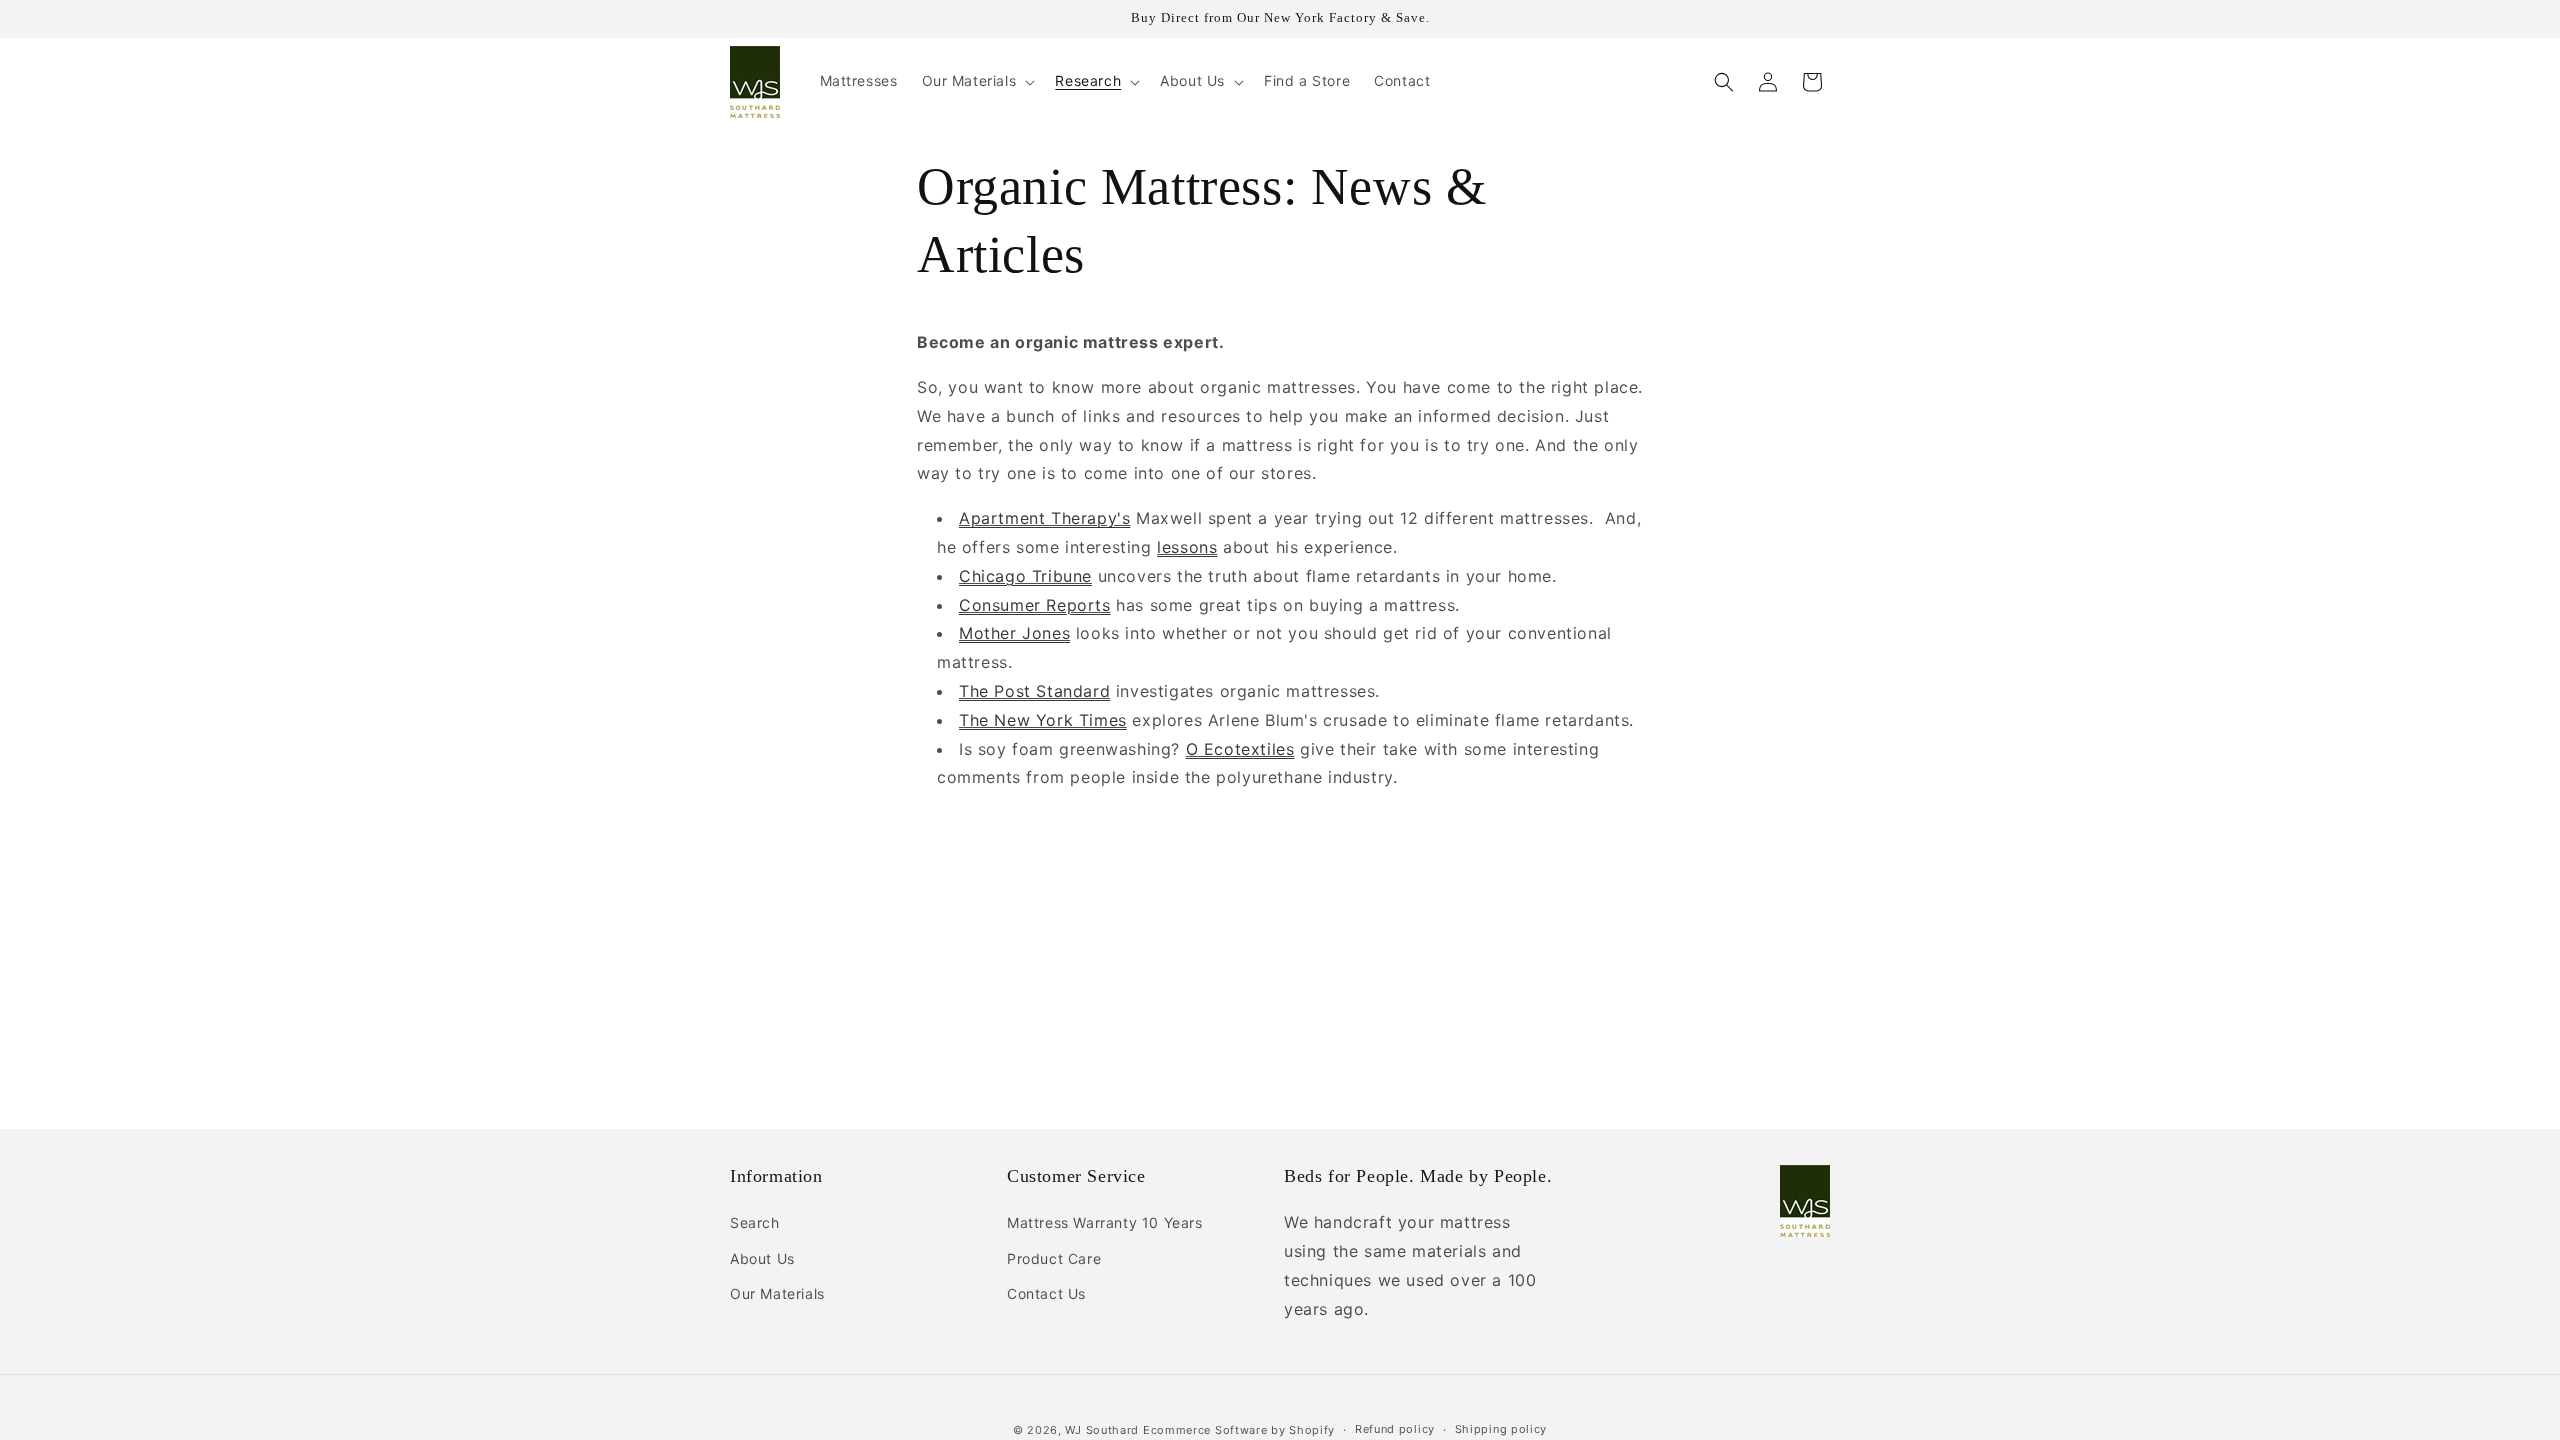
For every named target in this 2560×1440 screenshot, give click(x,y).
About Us (762, 1258)
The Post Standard (1034, 691)
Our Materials (777, 1293)
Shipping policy (1501, 1429)
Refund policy (1395, 1429)
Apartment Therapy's (1044, 518)
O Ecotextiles (1240, 749)
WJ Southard (1102, 1430)
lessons (1187, 547)
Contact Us (1046, 1293)
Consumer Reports (1035, 605)
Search (755, 1222)
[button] (977, 81)
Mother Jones (1014, 633)
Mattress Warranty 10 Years (1105, 1222)
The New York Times (1043, 720)
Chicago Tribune (1025, 576)
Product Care (1054, 1258)
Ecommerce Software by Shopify (1239, 1430)
